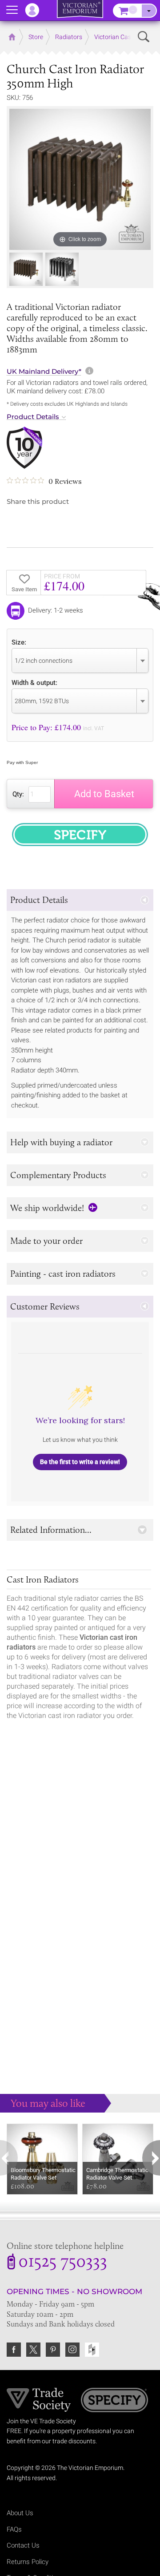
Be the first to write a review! (80, 1462)
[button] (80, 900)
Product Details (33, 417)
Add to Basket (104, 794)
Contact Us (23, 2545)
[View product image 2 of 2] (62, 269)
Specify (114, 2401)
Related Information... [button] (51, 1530)
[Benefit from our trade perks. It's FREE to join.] (39, 2399)
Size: (19, 642)
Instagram (72, 2350)
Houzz (92, 2350)
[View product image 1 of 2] (26, 269)
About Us (20, 2513)
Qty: (18, 794)
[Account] (36, 10)
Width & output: (34, 683)
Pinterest (53, 2350)
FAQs (14, 2529)
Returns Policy (28, 2562)
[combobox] (80, 661)
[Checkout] (149, 11)
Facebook (14, 2350)
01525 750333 (63, 2263)
